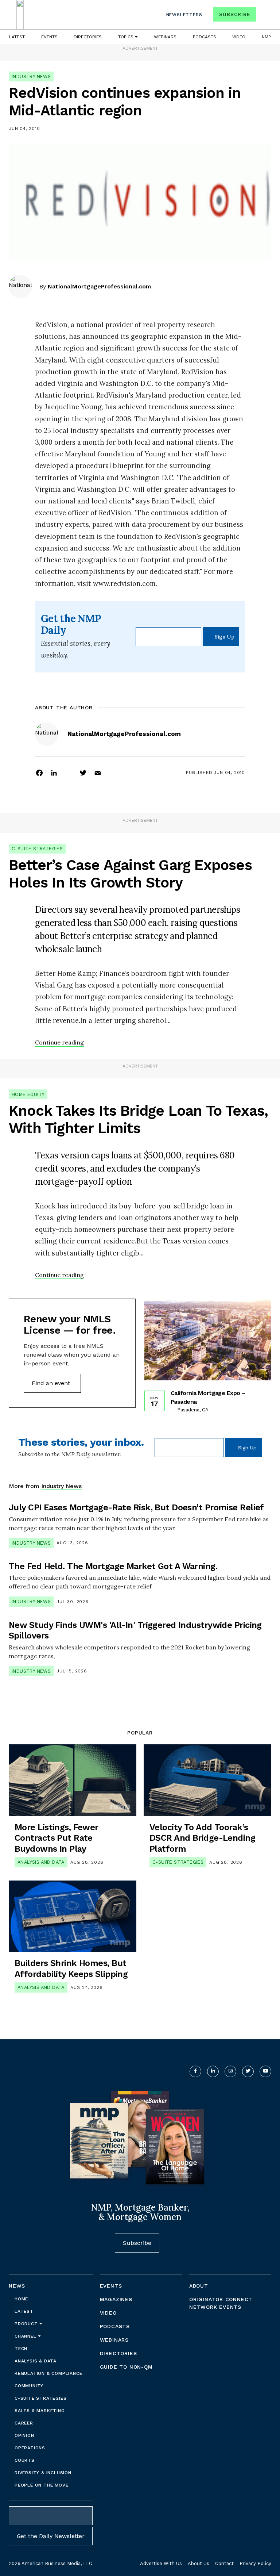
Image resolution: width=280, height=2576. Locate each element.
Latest (17, 37)
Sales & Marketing (40, 2411)
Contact (224, 2563)
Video (239, 37)
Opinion (24, 2435)
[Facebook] (39, 773)
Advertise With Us (161, 2563)
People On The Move (41, 2485)
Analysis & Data (36, 2361)
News (17, 2286)
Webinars (165, 37)
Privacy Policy (255, 2563)
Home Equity (28, 1094)
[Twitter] (83, 773)
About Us (199, 2563)
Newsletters (184, 15)
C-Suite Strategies (37, 849)
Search (265, 16)
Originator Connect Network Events (221, 2303)
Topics (127, 37)
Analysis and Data (41, 1862)
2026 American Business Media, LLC (50, 2563)
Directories (88, 37)
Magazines (116, 2299)
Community (29, 2386)
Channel (26, 2336)
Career (24, 2423)
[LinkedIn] (54, 773)
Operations (30, 2448)
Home (21, 2299)
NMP (266, 37)
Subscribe (235, 14)
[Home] (20, 15)
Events (49, 37)
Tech (21, 2349)
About (199, 2286)
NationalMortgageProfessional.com (99, 286)
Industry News (31, 76)
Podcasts (205, 37)
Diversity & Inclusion (43, 2473)
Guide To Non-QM (126, 2367)
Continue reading (59, 1042)
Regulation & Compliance (48, 2373)
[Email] (98, 773)
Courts (25, 2460)
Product (27, 2324)
